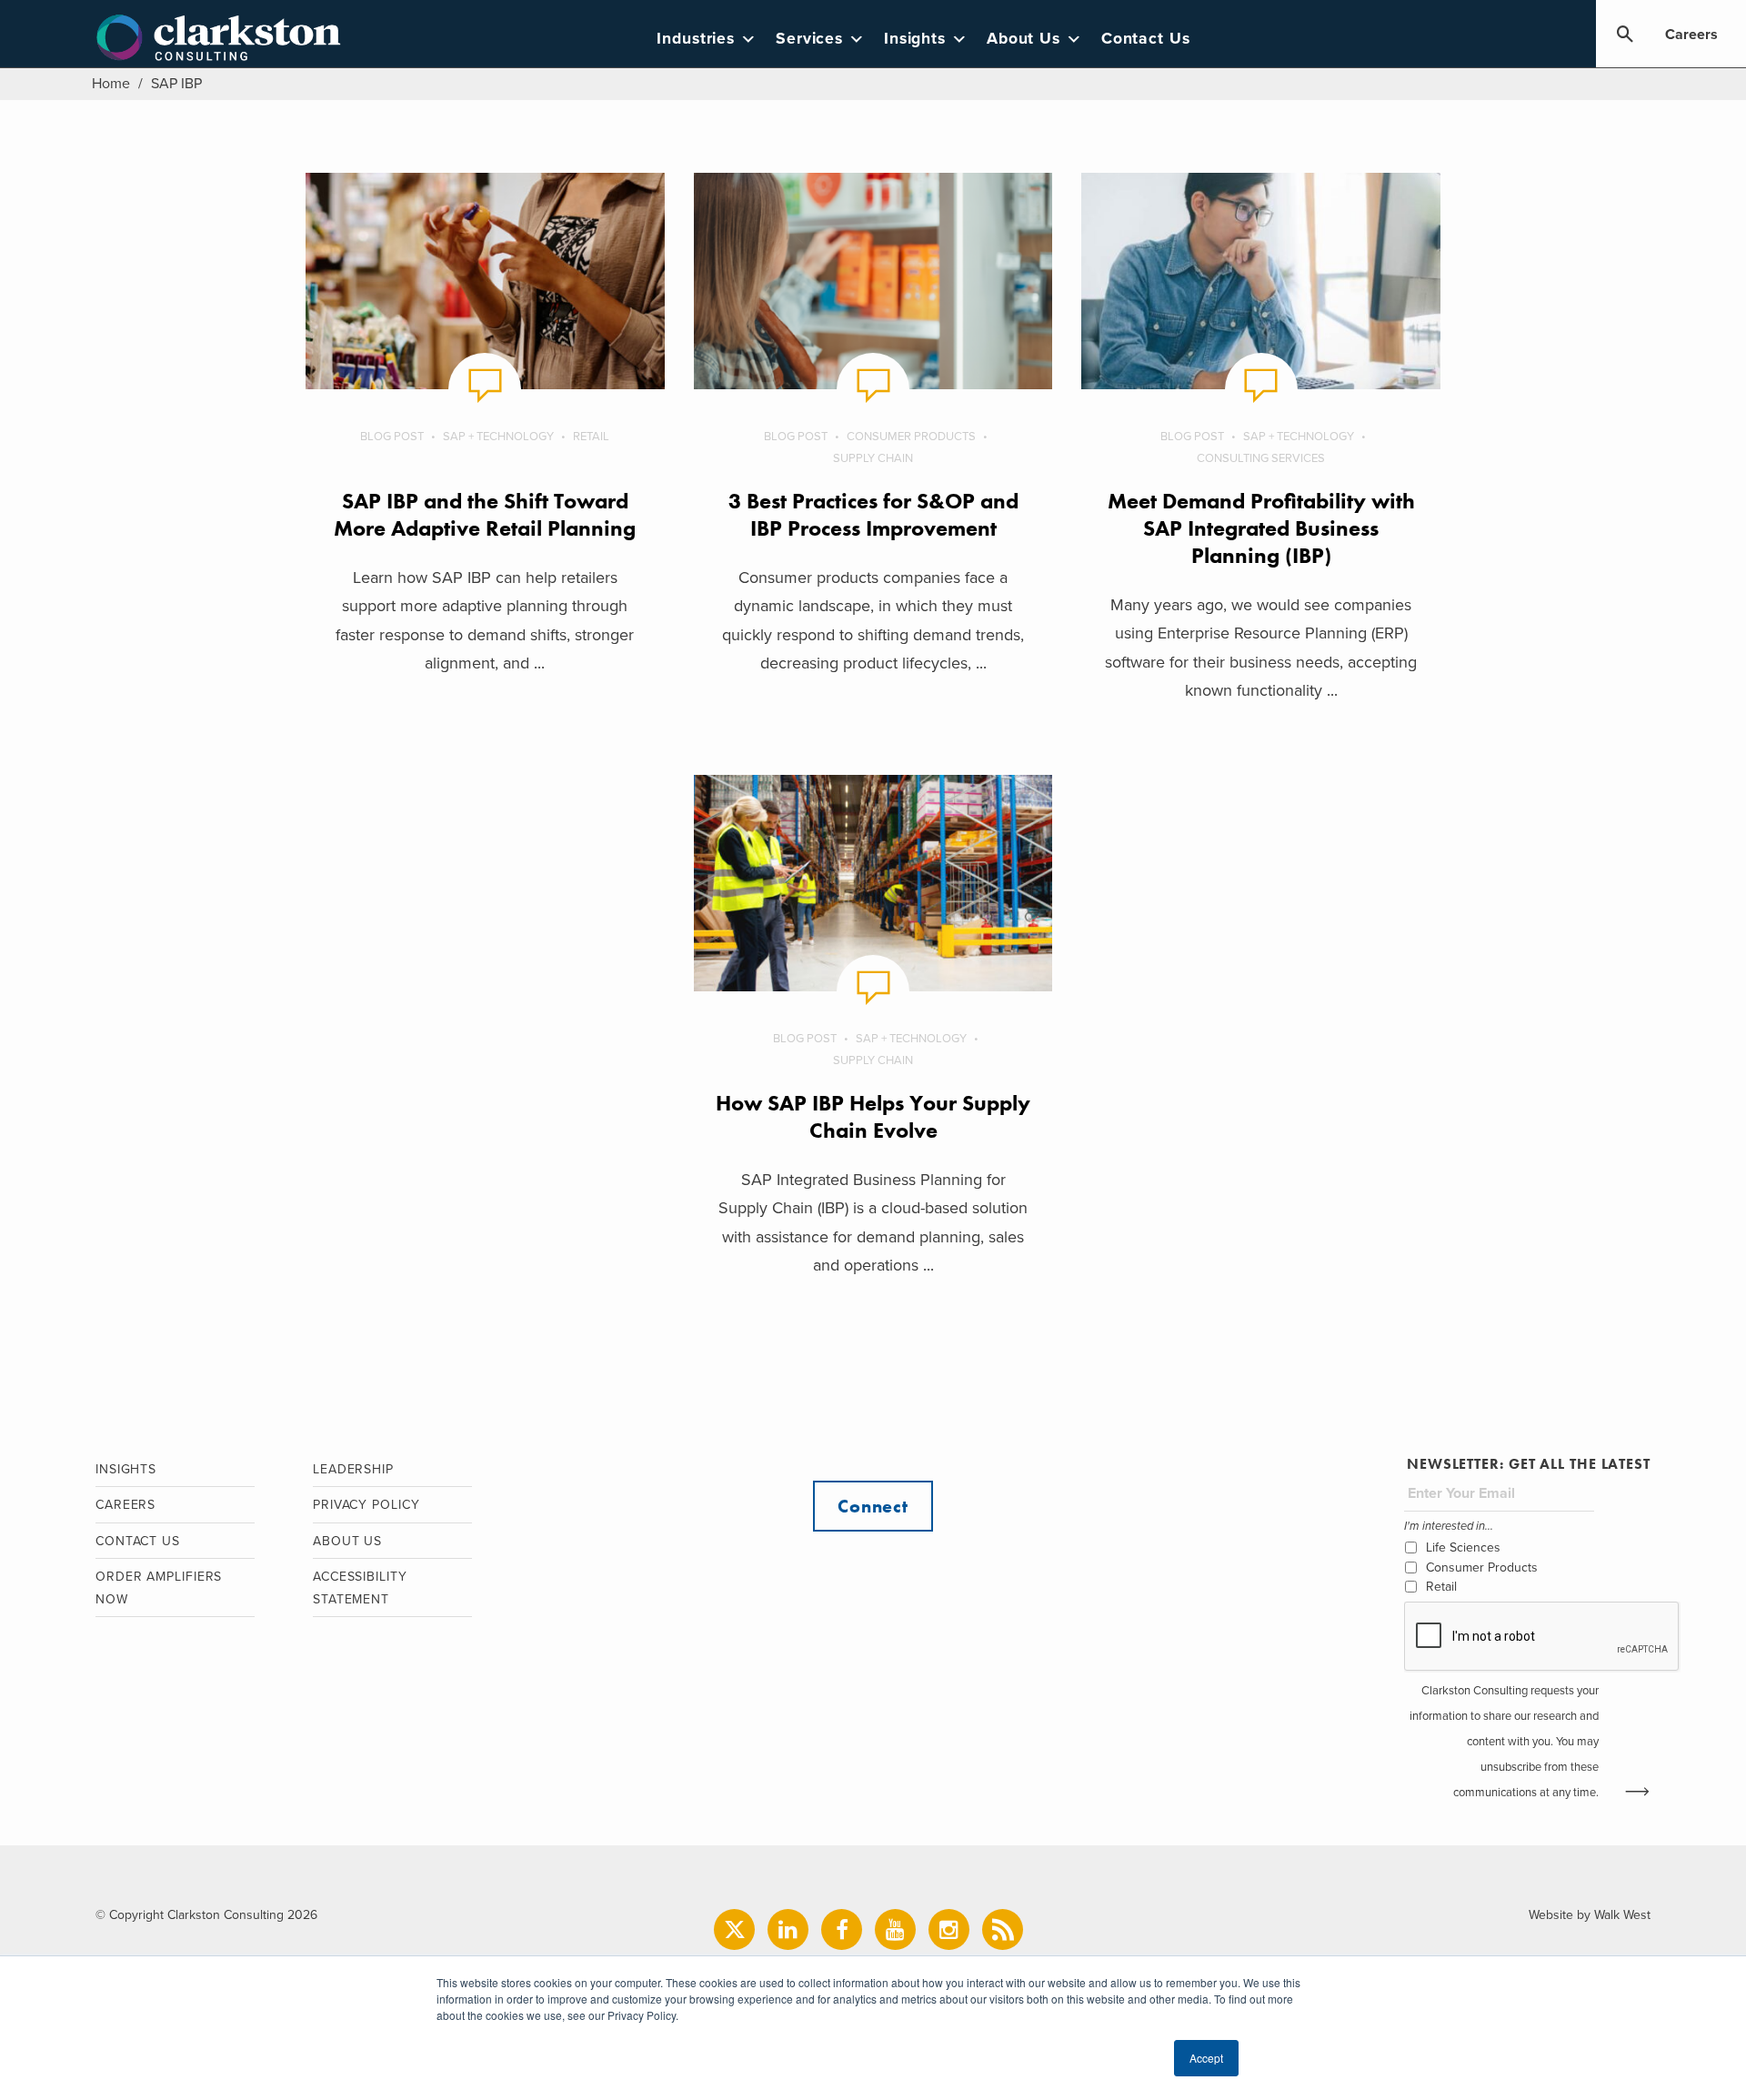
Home (111, 84)
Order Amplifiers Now (159, 1588)
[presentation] (1542, 1637)
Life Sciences (1463, 1547)
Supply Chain (873, 458)
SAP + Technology (498, 437)
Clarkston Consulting (219, 38)
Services (809, 39)
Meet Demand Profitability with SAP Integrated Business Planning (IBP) (1261, 528)
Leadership (353, 1469)
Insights (915, 39)
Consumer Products (911, 437)
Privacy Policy (366, 1505)
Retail (591, 437)
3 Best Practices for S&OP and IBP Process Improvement (873, 514)
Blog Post (392, 437)
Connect (873, 1506)
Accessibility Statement (360, 1588)
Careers (1691, 35)
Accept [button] (1206, 2058)
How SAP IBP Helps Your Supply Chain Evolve (873, 1116)
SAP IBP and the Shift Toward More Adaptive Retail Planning (485, 514)
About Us (1024, 39)
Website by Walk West (1590, 1915)
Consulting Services (1261, 458)
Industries (696, 39)
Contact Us (1146, 39)
